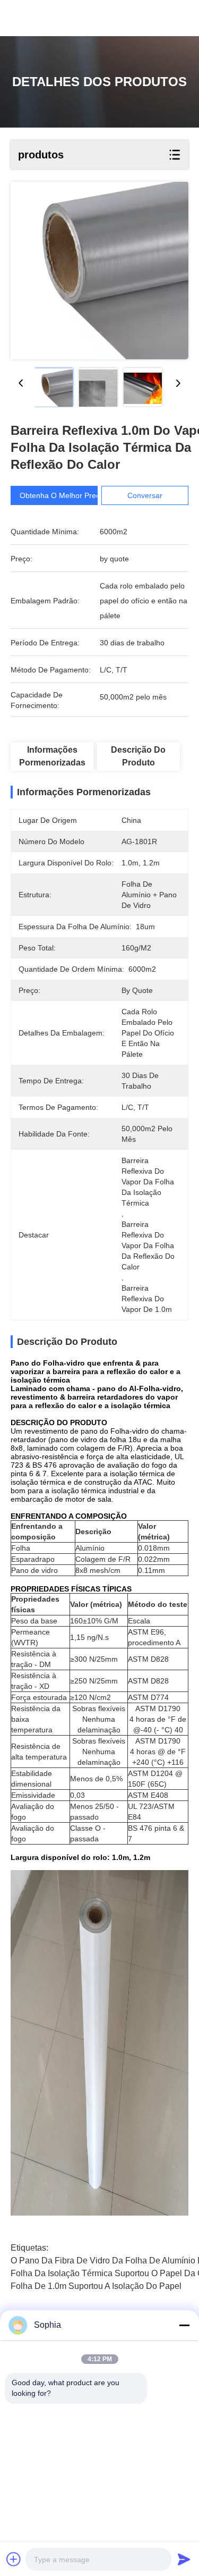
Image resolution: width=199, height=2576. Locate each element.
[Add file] (14, 2559)
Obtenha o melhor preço (62, 495)
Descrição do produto (138, 756)
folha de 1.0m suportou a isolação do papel (96, 2286)
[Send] (184, 2559)
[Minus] (184, 2325)
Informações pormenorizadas (52, 756)
